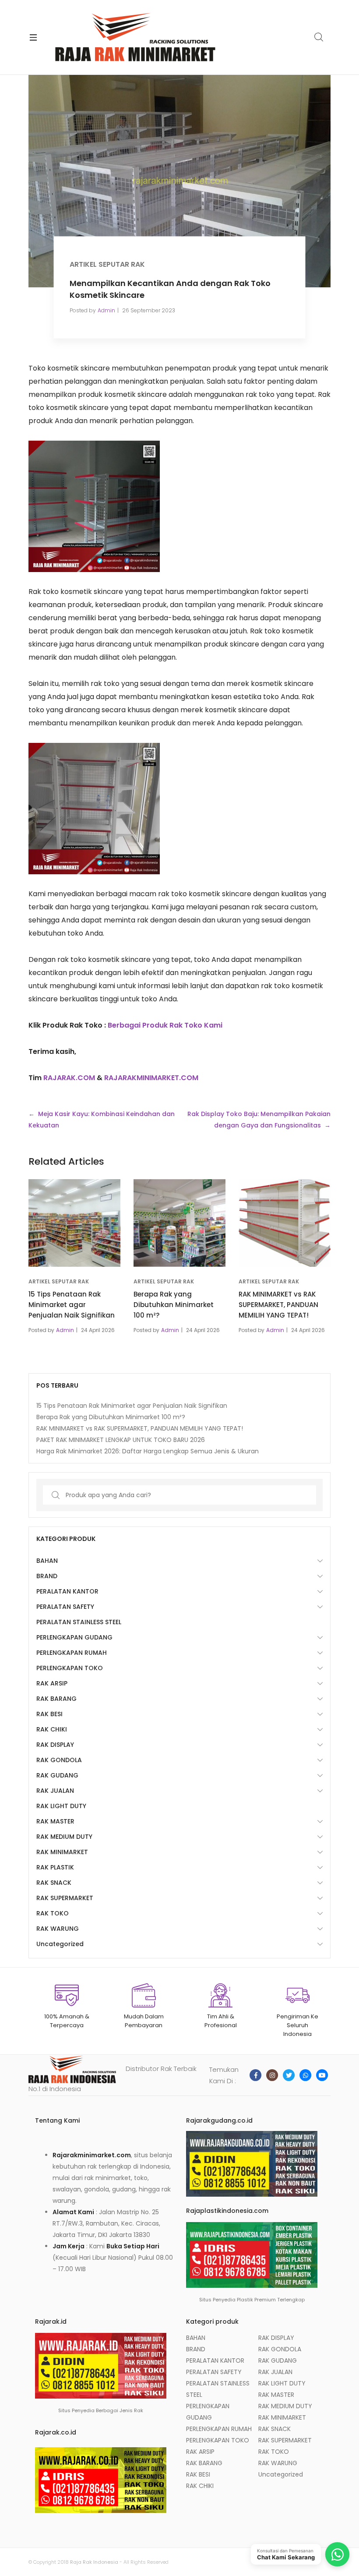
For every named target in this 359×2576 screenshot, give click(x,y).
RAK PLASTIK (55, 1867)
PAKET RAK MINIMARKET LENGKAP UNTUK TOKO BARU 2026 (121, 1440)
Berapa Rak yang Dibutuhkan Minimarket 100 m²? (174, 1305)
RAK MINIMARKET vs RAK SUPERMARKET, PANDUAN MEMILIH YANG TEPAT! (278, 1305)
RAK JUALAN (55, 1791)
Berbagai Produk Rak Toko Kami (165, 1025)
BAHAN (47, 1561)
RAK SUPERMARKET (65, 1898)
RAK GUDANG (57, 1775)
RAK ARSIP (52, 1683)
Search (319, 37)
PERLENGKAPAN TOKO (70, 1668)
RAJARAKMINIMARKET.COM (151, 1078)
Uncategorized (60, 1944)
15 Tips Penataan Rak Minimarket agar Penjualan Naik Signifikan (72, 1305)
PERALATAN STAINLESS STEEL (79, 1622)
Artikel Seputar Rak (107, 264)
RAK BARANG (56, 1699)
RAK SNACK (54, 1883)
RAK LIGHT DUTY (61, 1806)
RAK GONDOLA (59, 1760)
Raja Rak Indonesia (94, 2562)
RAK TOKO (53, 1913)
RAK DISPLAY (55, 1745)
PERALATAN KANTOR (67, 1591)
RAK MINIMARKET (62, 1852)
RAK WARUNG (58, 1929)
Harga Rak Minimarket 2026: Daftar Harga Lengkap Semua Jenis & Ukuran (148, 1451)
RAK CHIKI (52, 1729)
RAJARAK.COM (69, 1078)
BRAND (47, 1576)
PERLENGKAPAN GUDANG (74, 1637)
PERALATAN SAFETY (65, 1607)
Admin (106, 310)
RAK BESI (49, 1714)
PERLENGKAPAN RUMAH (72, 1653)
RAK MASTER (55, 1821)
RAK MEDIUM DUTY (64, 1837)
